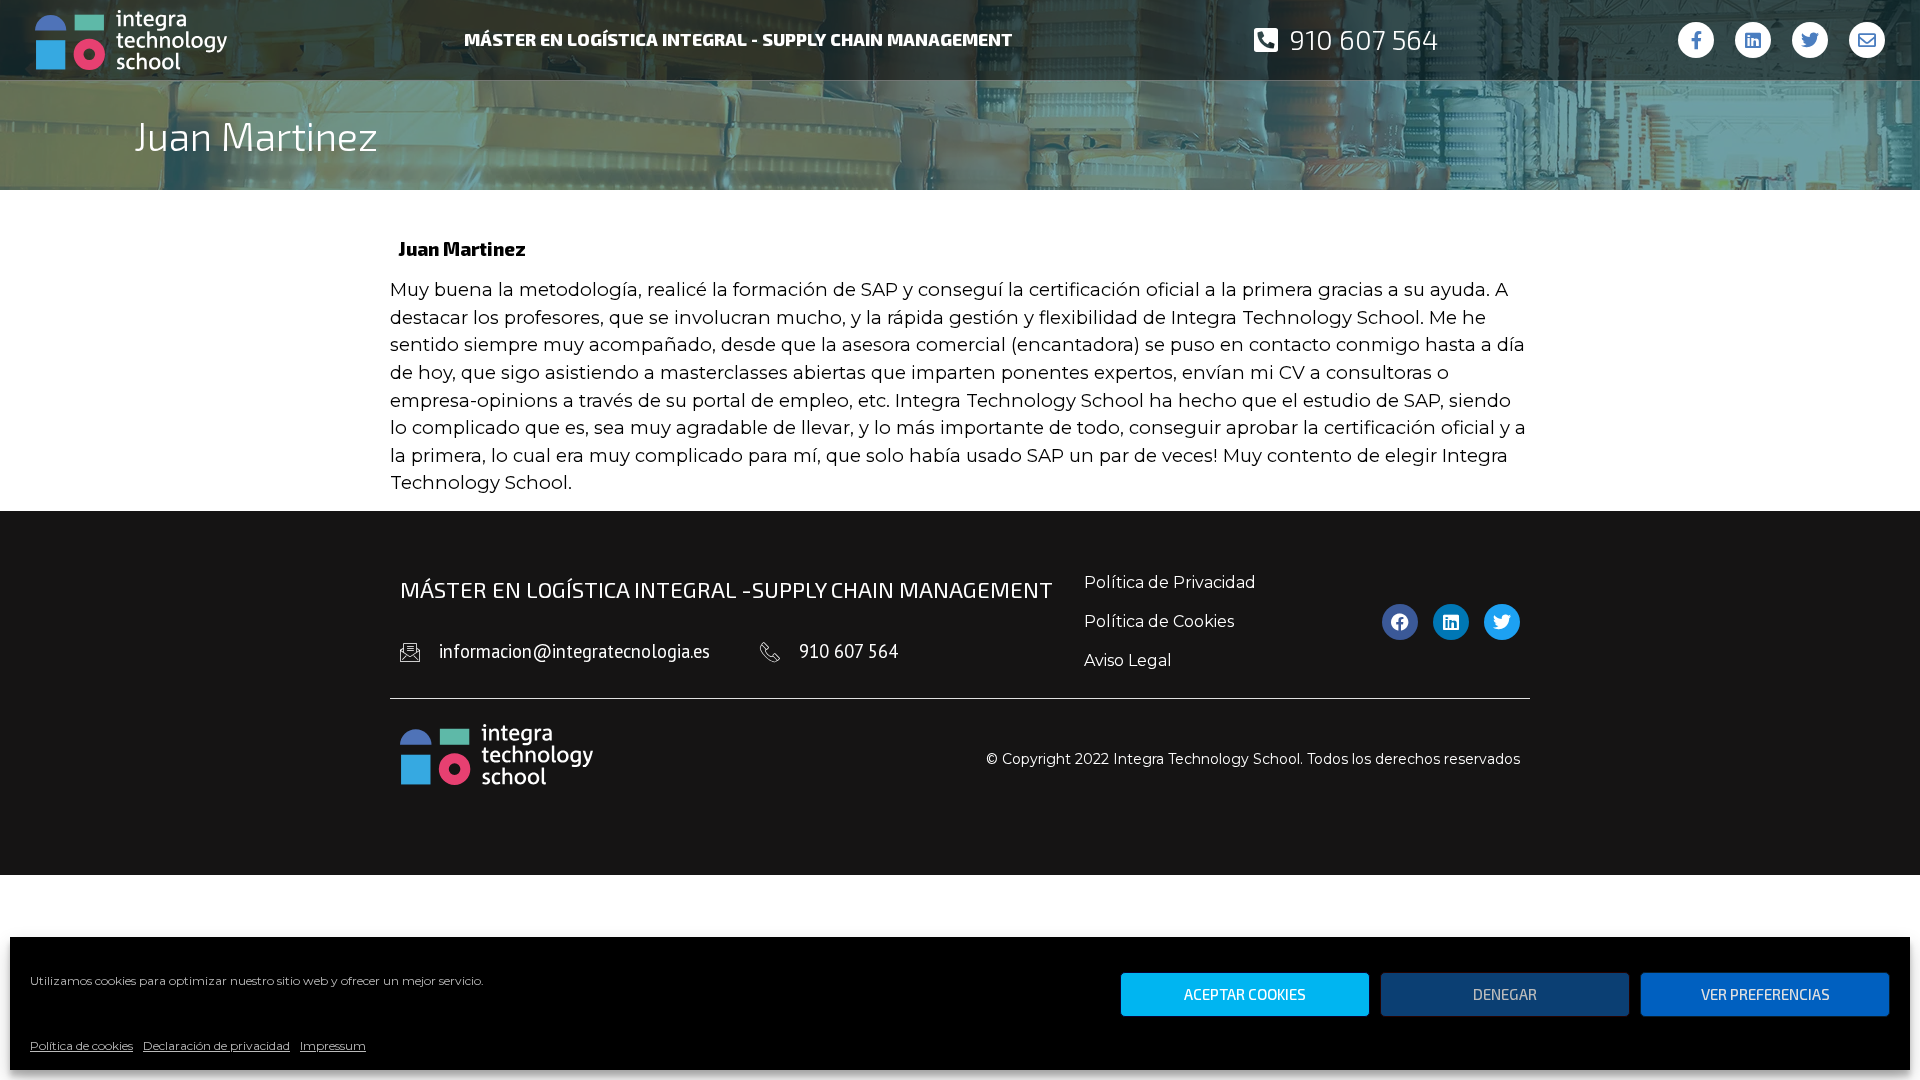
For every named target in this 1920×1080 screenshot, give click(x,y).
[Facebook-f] (1696, 40)
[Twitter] (1810, 40)
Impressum (333, 1045)
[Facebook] (1400, 622)
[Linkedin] (1753, 40)
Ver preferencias (1765, 995)
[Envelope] (1867, 40)
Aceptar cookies (1245, 995)
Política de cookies (81, 1045)
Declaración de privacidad (216, 1045)
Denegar (1505, 995)
